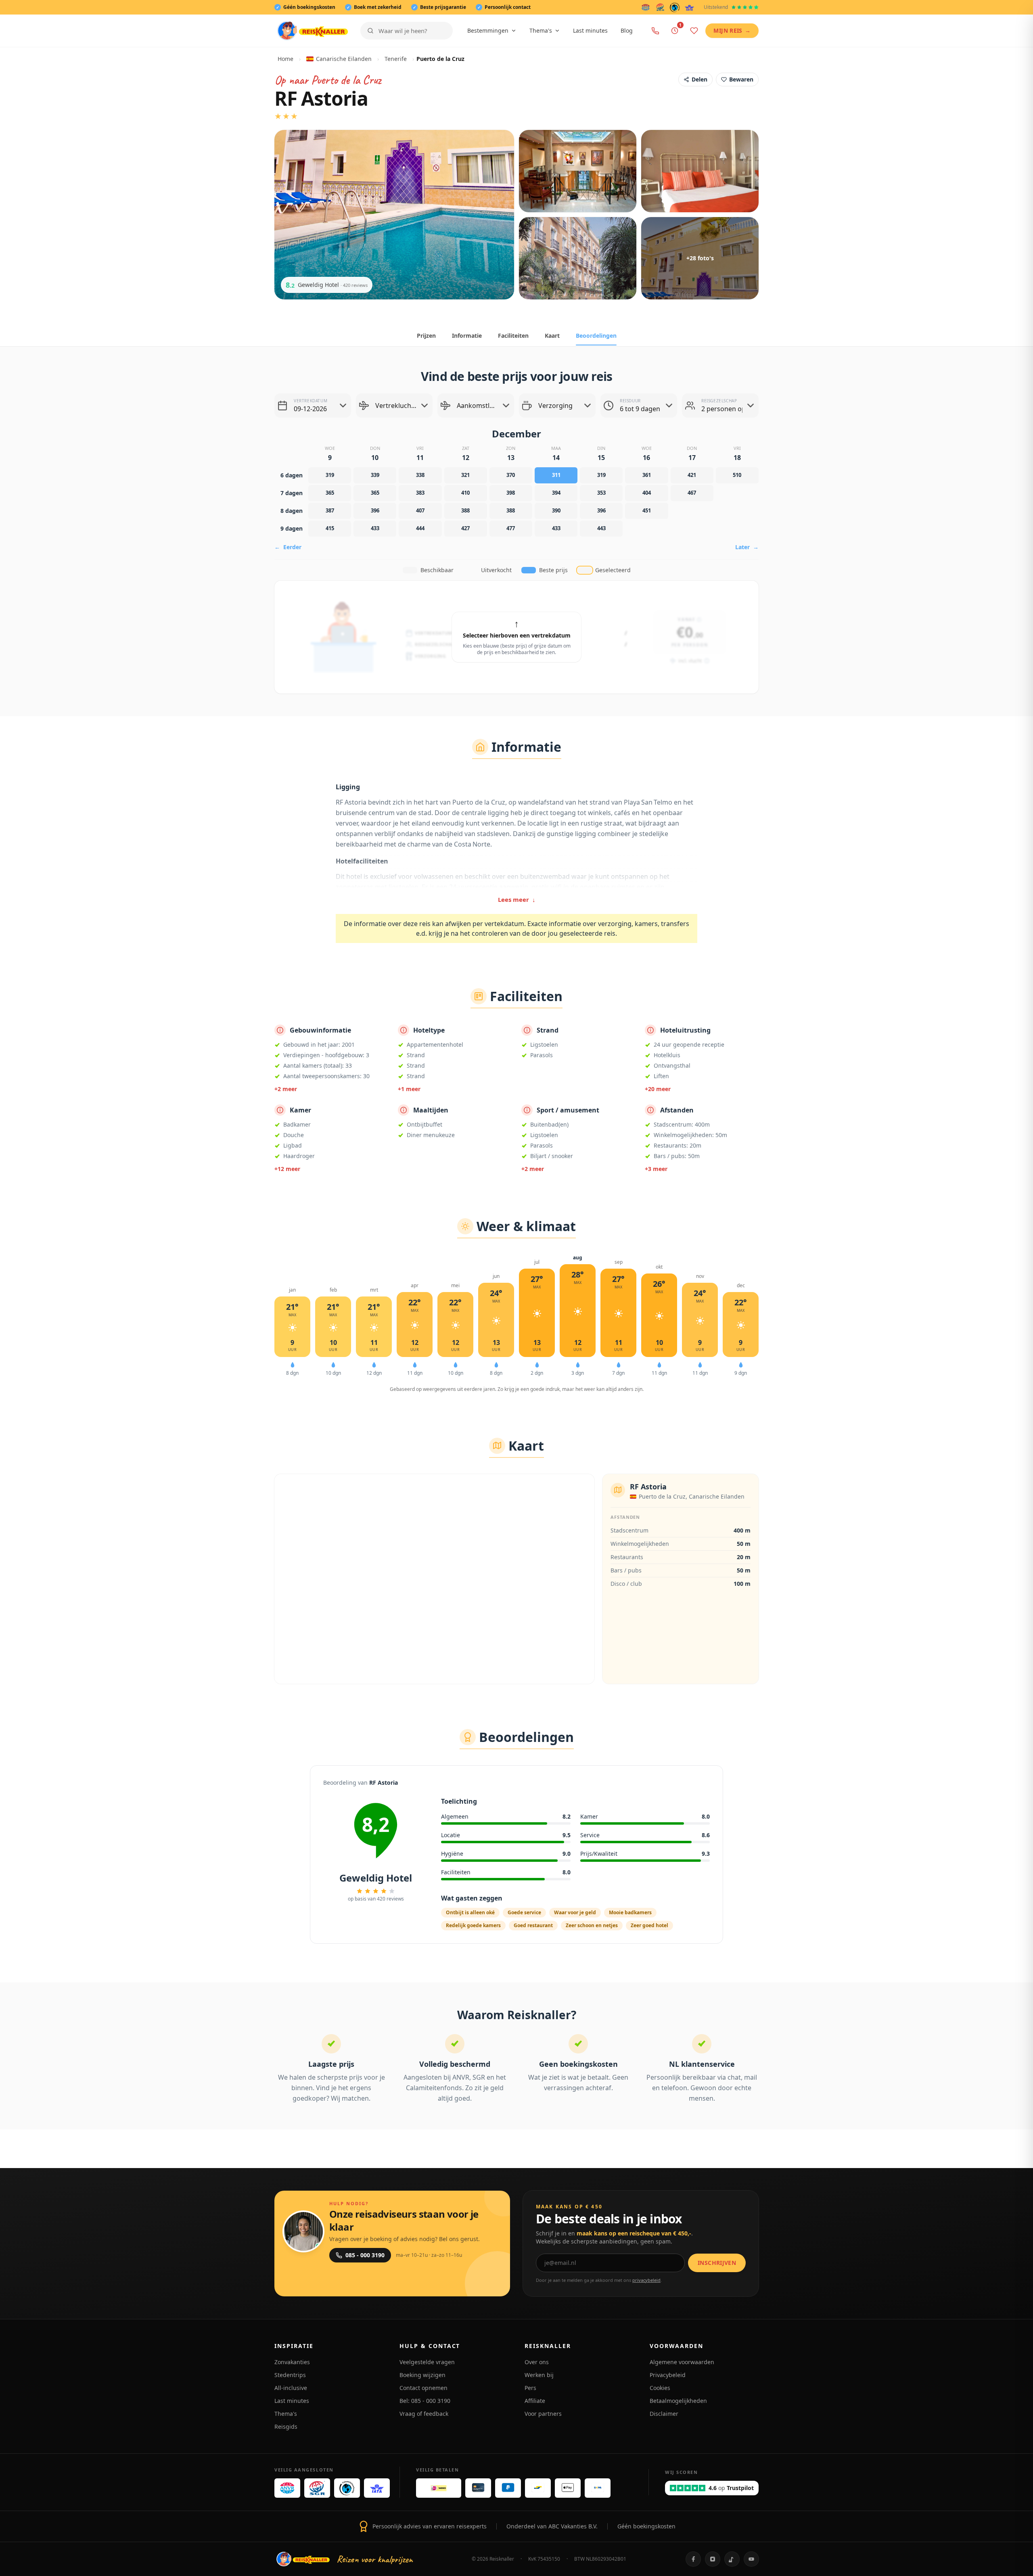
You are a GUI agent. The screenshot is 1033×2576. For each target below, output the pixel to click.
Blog (627, 30)
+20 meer (658, 1089)
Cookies (660, 2388)
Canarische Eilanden (344, 59)
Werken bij (539, 2375)
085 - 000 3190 (365, 2255)
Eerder (288, 547)
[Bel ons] (655, 31)
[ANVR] (646, 7)
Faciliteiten (513, 336)
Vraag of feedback (424, 2414)
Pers (530, 2388)
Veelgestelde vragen (427, 2362)
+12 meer (287, 1169)
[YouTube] (751, 2559)
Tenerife (396, 59)
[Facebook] (693, 2559)
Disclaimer (664, 2414)
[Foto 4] (578, 258)
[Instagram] (713, 2559)
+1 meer (409, 1089)
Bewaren (741, 79)
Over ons (537, 2362)
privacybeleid (646, 2280)
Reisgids (286, 2426)
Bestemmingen (488, 30)
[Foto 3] (700, 171)
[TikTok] (732, 2559)
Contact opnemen (423, 2388)
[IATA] (689, 7)
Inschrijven (717, 2263)
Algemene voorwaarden (682, 2362)
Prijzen (426, 336)
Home (285, 59)
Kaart (552, 336)
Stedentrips (290, 2375)
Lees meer (517, 899)
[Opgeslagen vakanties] (694, 31)
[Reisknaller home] (313, 31)
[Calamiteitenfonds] (675, 7)
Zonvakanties (292, 2362)
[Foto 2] (578, 171)
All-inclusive (291, 2388)
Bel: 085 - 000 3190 (425, 2401)
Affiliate (535, 2401)
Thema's (541, 30)
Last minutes (590, 30)
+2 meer (286, 1089)
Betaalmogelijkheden (678, 2401)
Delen (699, 79)
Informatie (467, 336)
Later (747, 547)
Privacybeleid (668, 2375)
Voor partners (543, 2414)
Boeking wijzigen (422, 2375)
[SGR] (660, 7)
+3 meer (656, 1169)
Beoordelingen (596, 336)
